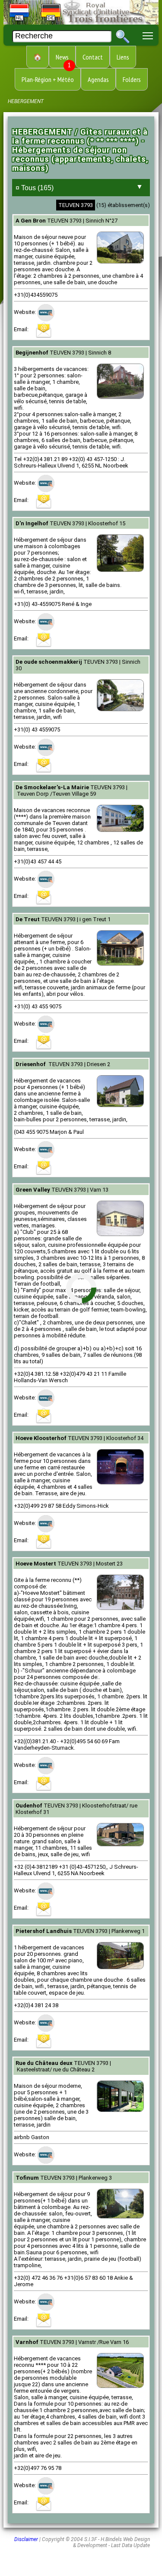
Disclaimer (26, 2539)
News (63, 60)
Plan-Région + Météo (48, 79)
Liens (123, 57)
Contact (93, 57)
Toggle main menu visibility (148, 35)
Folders (132, 79)
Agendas (98, 79)
